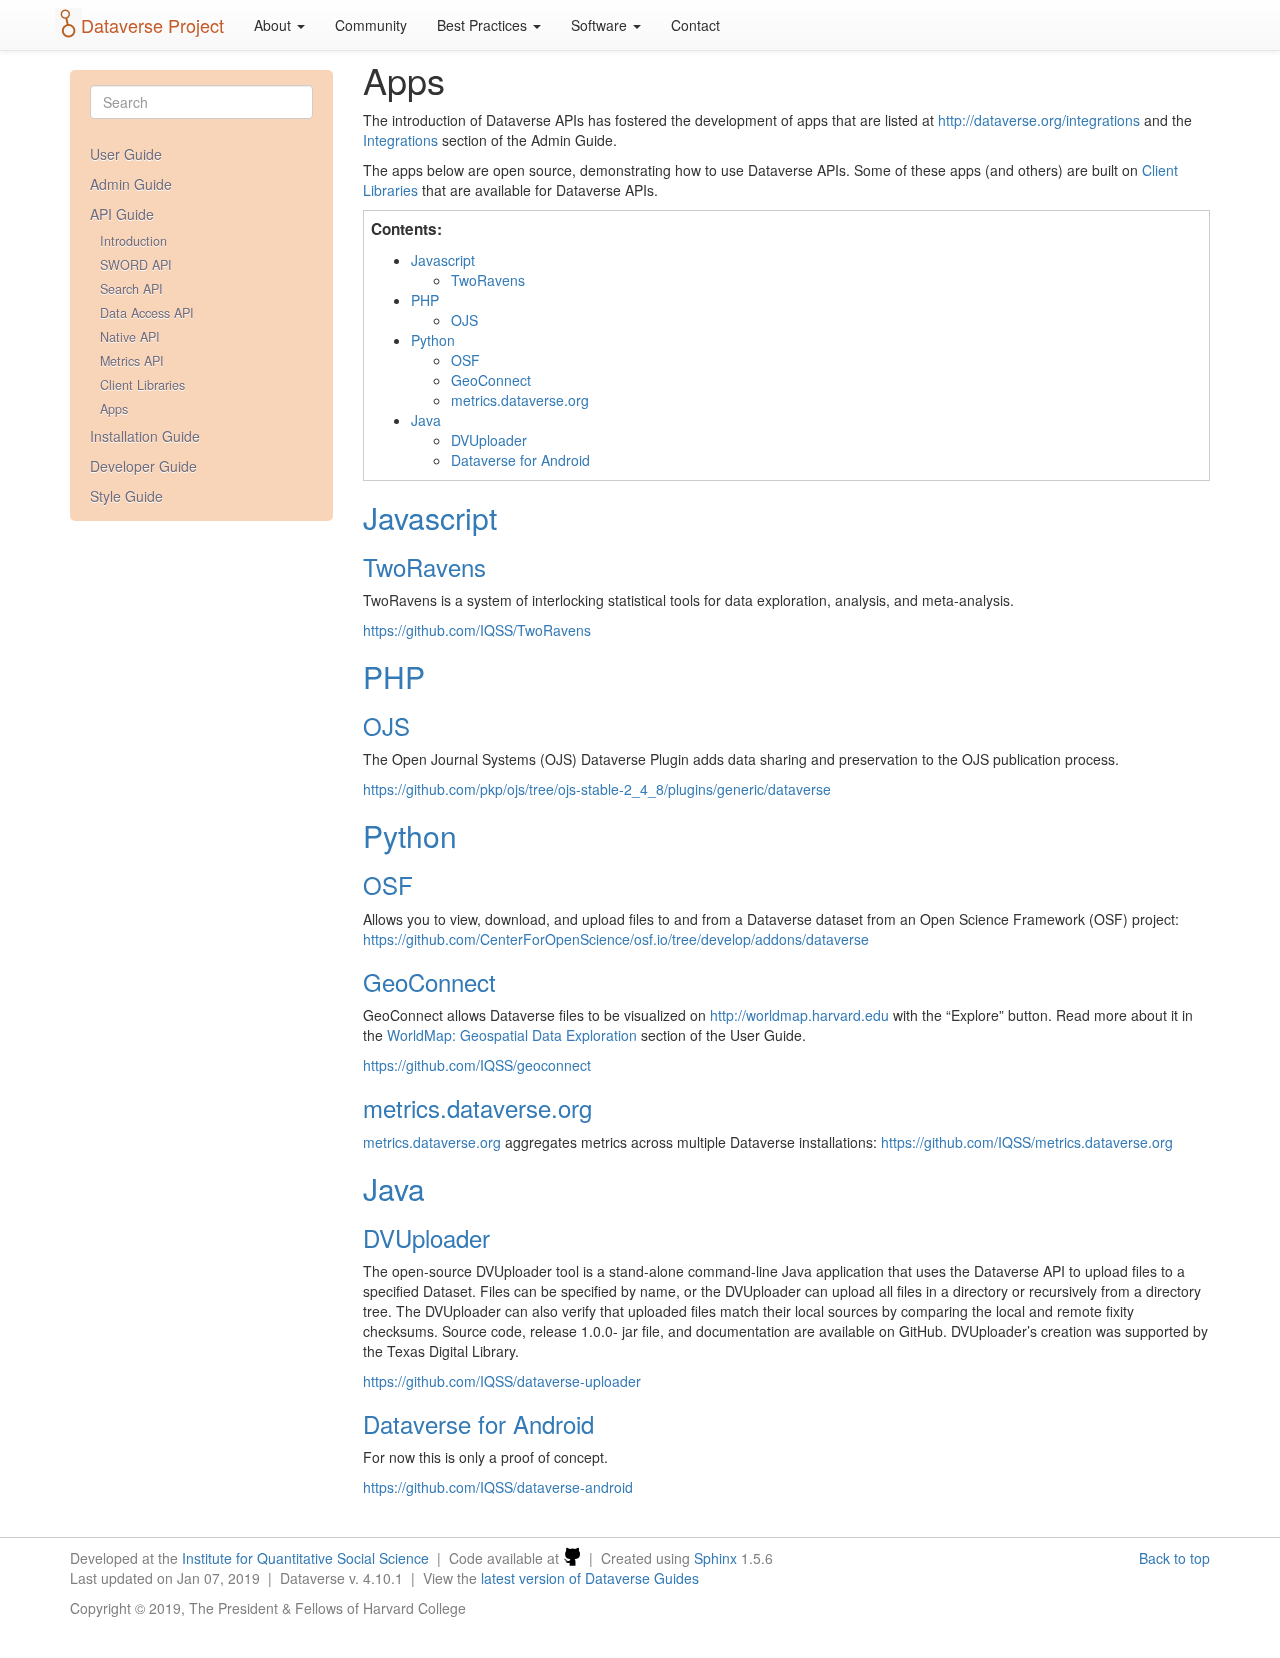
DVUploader (489, 440)
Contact (695, 25)
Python (433, 340)
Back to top (1174, 1558)
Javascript (443, 260)
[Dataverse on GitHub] (572, 1558)
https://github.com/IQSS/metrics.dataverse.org (1027, 1142)
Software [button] (601, 25)
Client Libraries (142, 385)
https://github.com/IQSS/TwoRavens (477, 630)
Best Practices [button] (484, 25)
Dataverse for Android (520, 460)
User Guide (126, 154)
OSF (465, 360)
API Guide (122, 214)
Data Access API (147, 313)
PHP (425, 300)
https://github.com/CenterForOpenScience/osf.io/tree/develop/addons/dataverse (616, 939)
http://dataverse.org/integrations (1039, 120)
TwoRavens (488, 280)
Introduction (133, 241)
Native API (130, 337)
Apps (114, 409)
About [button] (274, 25)
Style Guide (126, 496)
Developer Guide (143, 466)
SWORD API (136, 265)
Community (371, 25)
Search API (131, 289)
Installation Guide (145, 436)
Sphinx (715, 1558)
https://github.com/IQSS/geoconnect (477, 1065)
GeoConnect (491, 380)
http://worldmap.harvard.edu (799, 1015)
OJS (464, 320)
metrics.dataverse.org (520, 400)
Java (426, 420)
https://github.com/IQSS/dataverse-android (498, 1487)
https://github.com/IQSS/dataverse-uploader (502, 1381)
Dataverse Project (152, 25)
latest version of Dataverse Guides (590, 1578)
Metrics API (132, 361)
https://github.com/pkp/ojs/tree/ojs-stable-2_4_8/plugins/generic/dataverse (597, 789)
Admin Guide (131, 184)
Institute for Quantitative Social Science (305, 1558)
